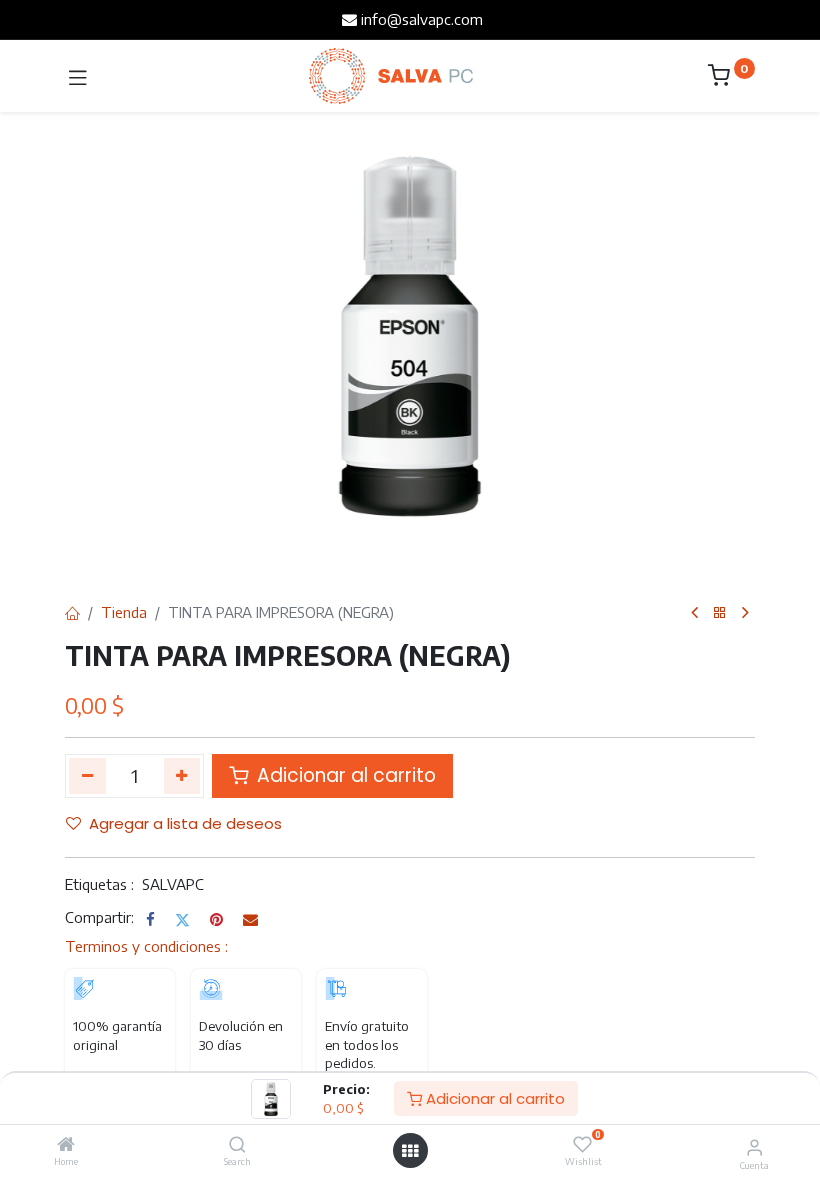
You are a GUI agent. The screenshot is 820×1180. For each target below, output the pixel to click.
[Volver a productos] (720, 613)
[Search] (237, 1145)
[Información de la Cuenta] (754, 1146)
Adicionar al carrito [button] (344, 775)
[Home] (66, 1145)
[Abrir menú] (410, 1151)
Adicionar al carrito (493, 1098)
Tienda (124, 612)
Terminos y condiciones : (146, 946)
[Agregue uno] (182, 776)
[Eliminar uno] (87, 776)
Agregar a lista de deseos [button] (185, 823)
